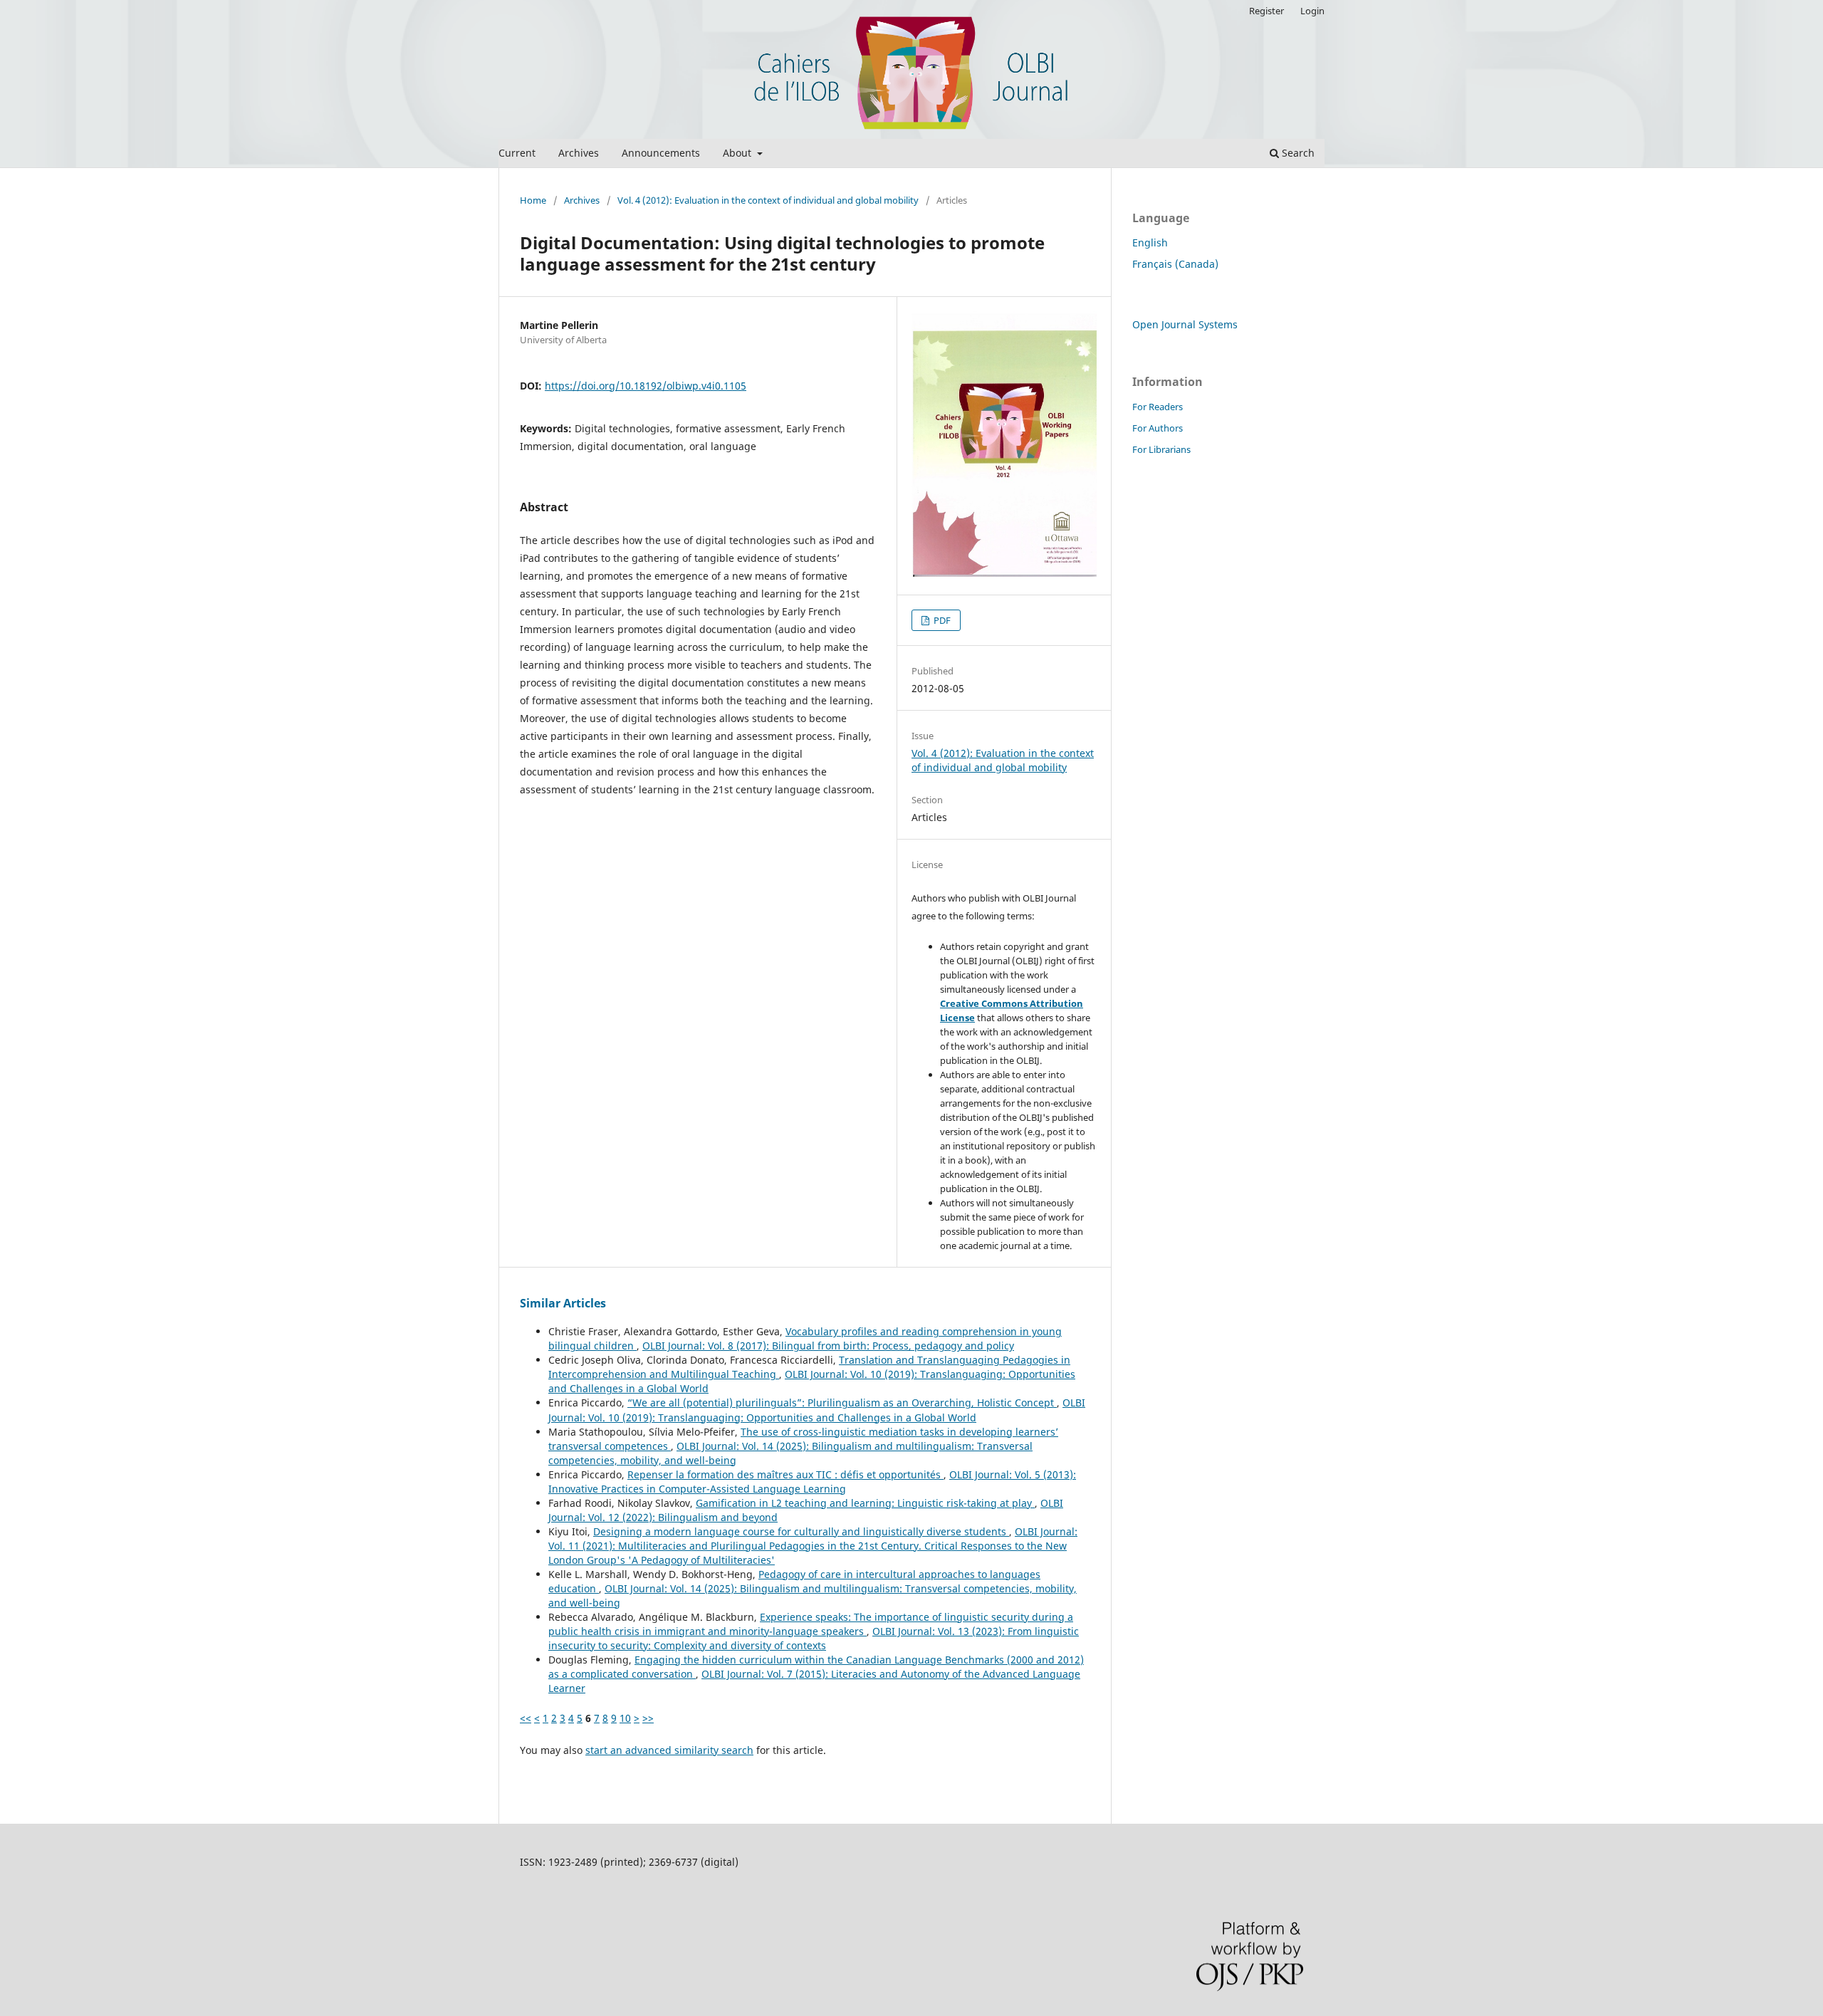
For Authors (1158, 428)
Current (517, 153)
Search (1297, 153)
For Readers (1158, 407)
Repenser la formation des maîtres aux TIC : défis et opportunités (785, 1474)
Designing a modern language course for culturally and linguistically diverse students (801, 1531)
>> (648, 1718)
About (738, 153)
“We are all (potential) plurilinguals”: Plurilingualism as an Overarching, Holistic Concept (842, 1403)
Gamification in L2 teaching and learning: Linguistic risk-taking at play (865, 1503)
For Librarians (1161, 449)
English (1150, 242)
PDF (941, 620)
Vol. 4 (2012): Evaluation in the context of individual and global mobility (768, 200)
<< (526, 1718)
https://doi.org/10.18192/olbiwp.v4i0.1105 (646, 386)
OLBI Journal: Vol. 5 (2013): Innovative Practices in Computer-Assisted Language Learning (812, 1482)
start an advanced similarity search (669, 1750)
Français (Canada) (1175, 264)
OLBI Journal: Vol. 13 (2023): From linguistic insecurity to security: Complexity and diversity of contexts (814, 1638)
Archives (579, 153)
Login (1312, 11)
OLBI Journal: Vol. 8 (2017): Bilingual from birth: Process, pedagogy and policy (828, 1346)
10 (625, 1718)
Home (533, 200)
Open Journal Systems (1185, 324)
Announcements (661, 153)
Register (1266, 11)
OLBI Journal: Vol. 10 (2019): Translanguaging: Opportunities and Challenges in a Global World (817, 1410)
